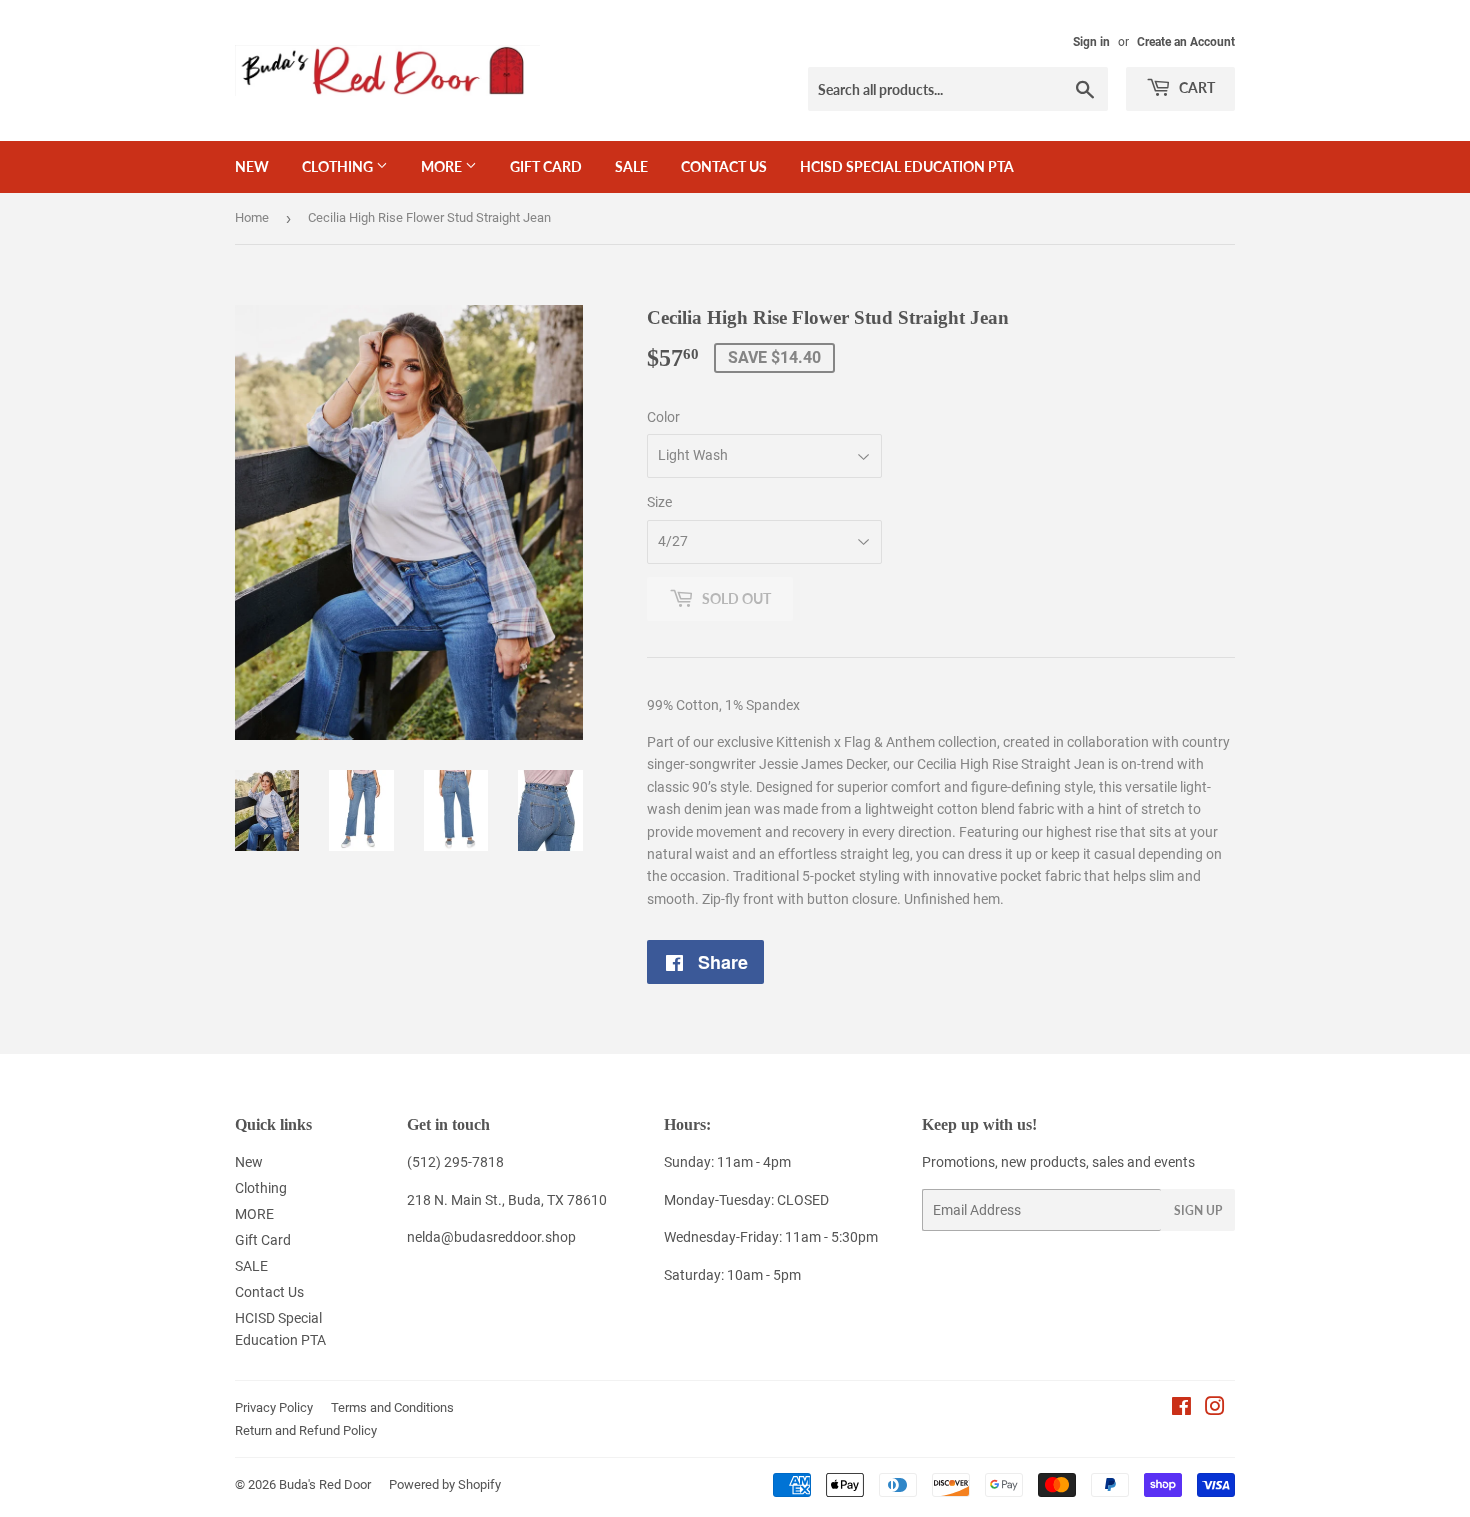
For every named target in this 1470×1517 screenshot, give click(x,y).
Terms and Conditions (392, 1407)
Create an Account (1186, 42)
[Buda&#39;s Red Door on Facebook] (1181, 1409)
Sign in (1091, 42)
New (252, 166)
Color (663, 417)
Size (659, 502)
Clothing (339, 166)
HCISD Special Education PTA (907, 166)
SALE (631, 166)
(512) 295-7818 (455, 1162)
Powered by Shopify (445, 1484)
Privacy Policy (274, 1407)
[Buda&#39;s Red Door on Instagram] (1215, 1409)
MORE (443, 166)
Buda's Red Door (325, 1484)
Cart (1195, 87)
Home (252, 217)
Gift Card (546, 166)
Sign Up (1198, 1210)
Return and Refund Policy (306, 1430)
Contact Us (724, 166)
